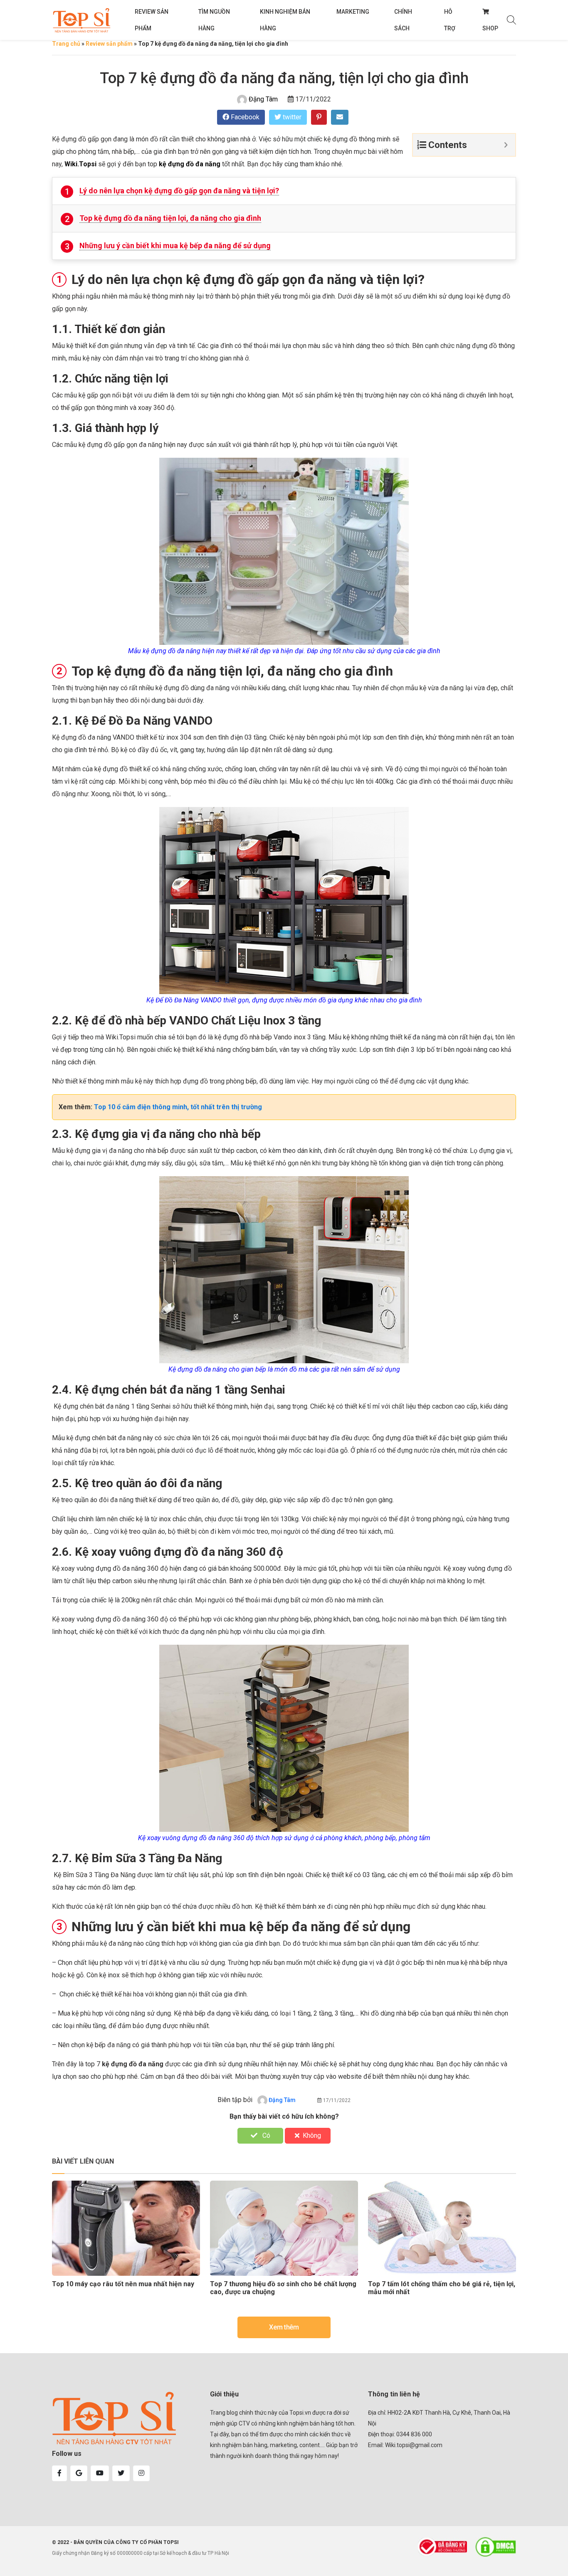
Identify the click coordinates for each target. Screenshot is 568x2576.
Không (312, 2136)
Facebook (244, 117)
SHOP (490, 28)
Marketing (353, 12)
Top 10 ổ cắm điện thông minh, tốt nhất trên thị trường (178, 1107)
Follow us (67, 2454)
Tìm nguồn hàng (214, 20)
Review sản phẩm (152, 20)
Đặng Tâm (263, 99)
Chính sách (403, 20)
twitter (291, 117)
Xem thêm (284, 2327)
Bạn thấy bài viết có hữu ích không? (284, 2116)
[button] (59, 2473)
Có (265, 2136)
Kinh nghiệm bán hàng (285, 20)
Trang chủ (66, 44)
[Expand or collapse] (506, 145)
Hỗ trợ (450, 20)
